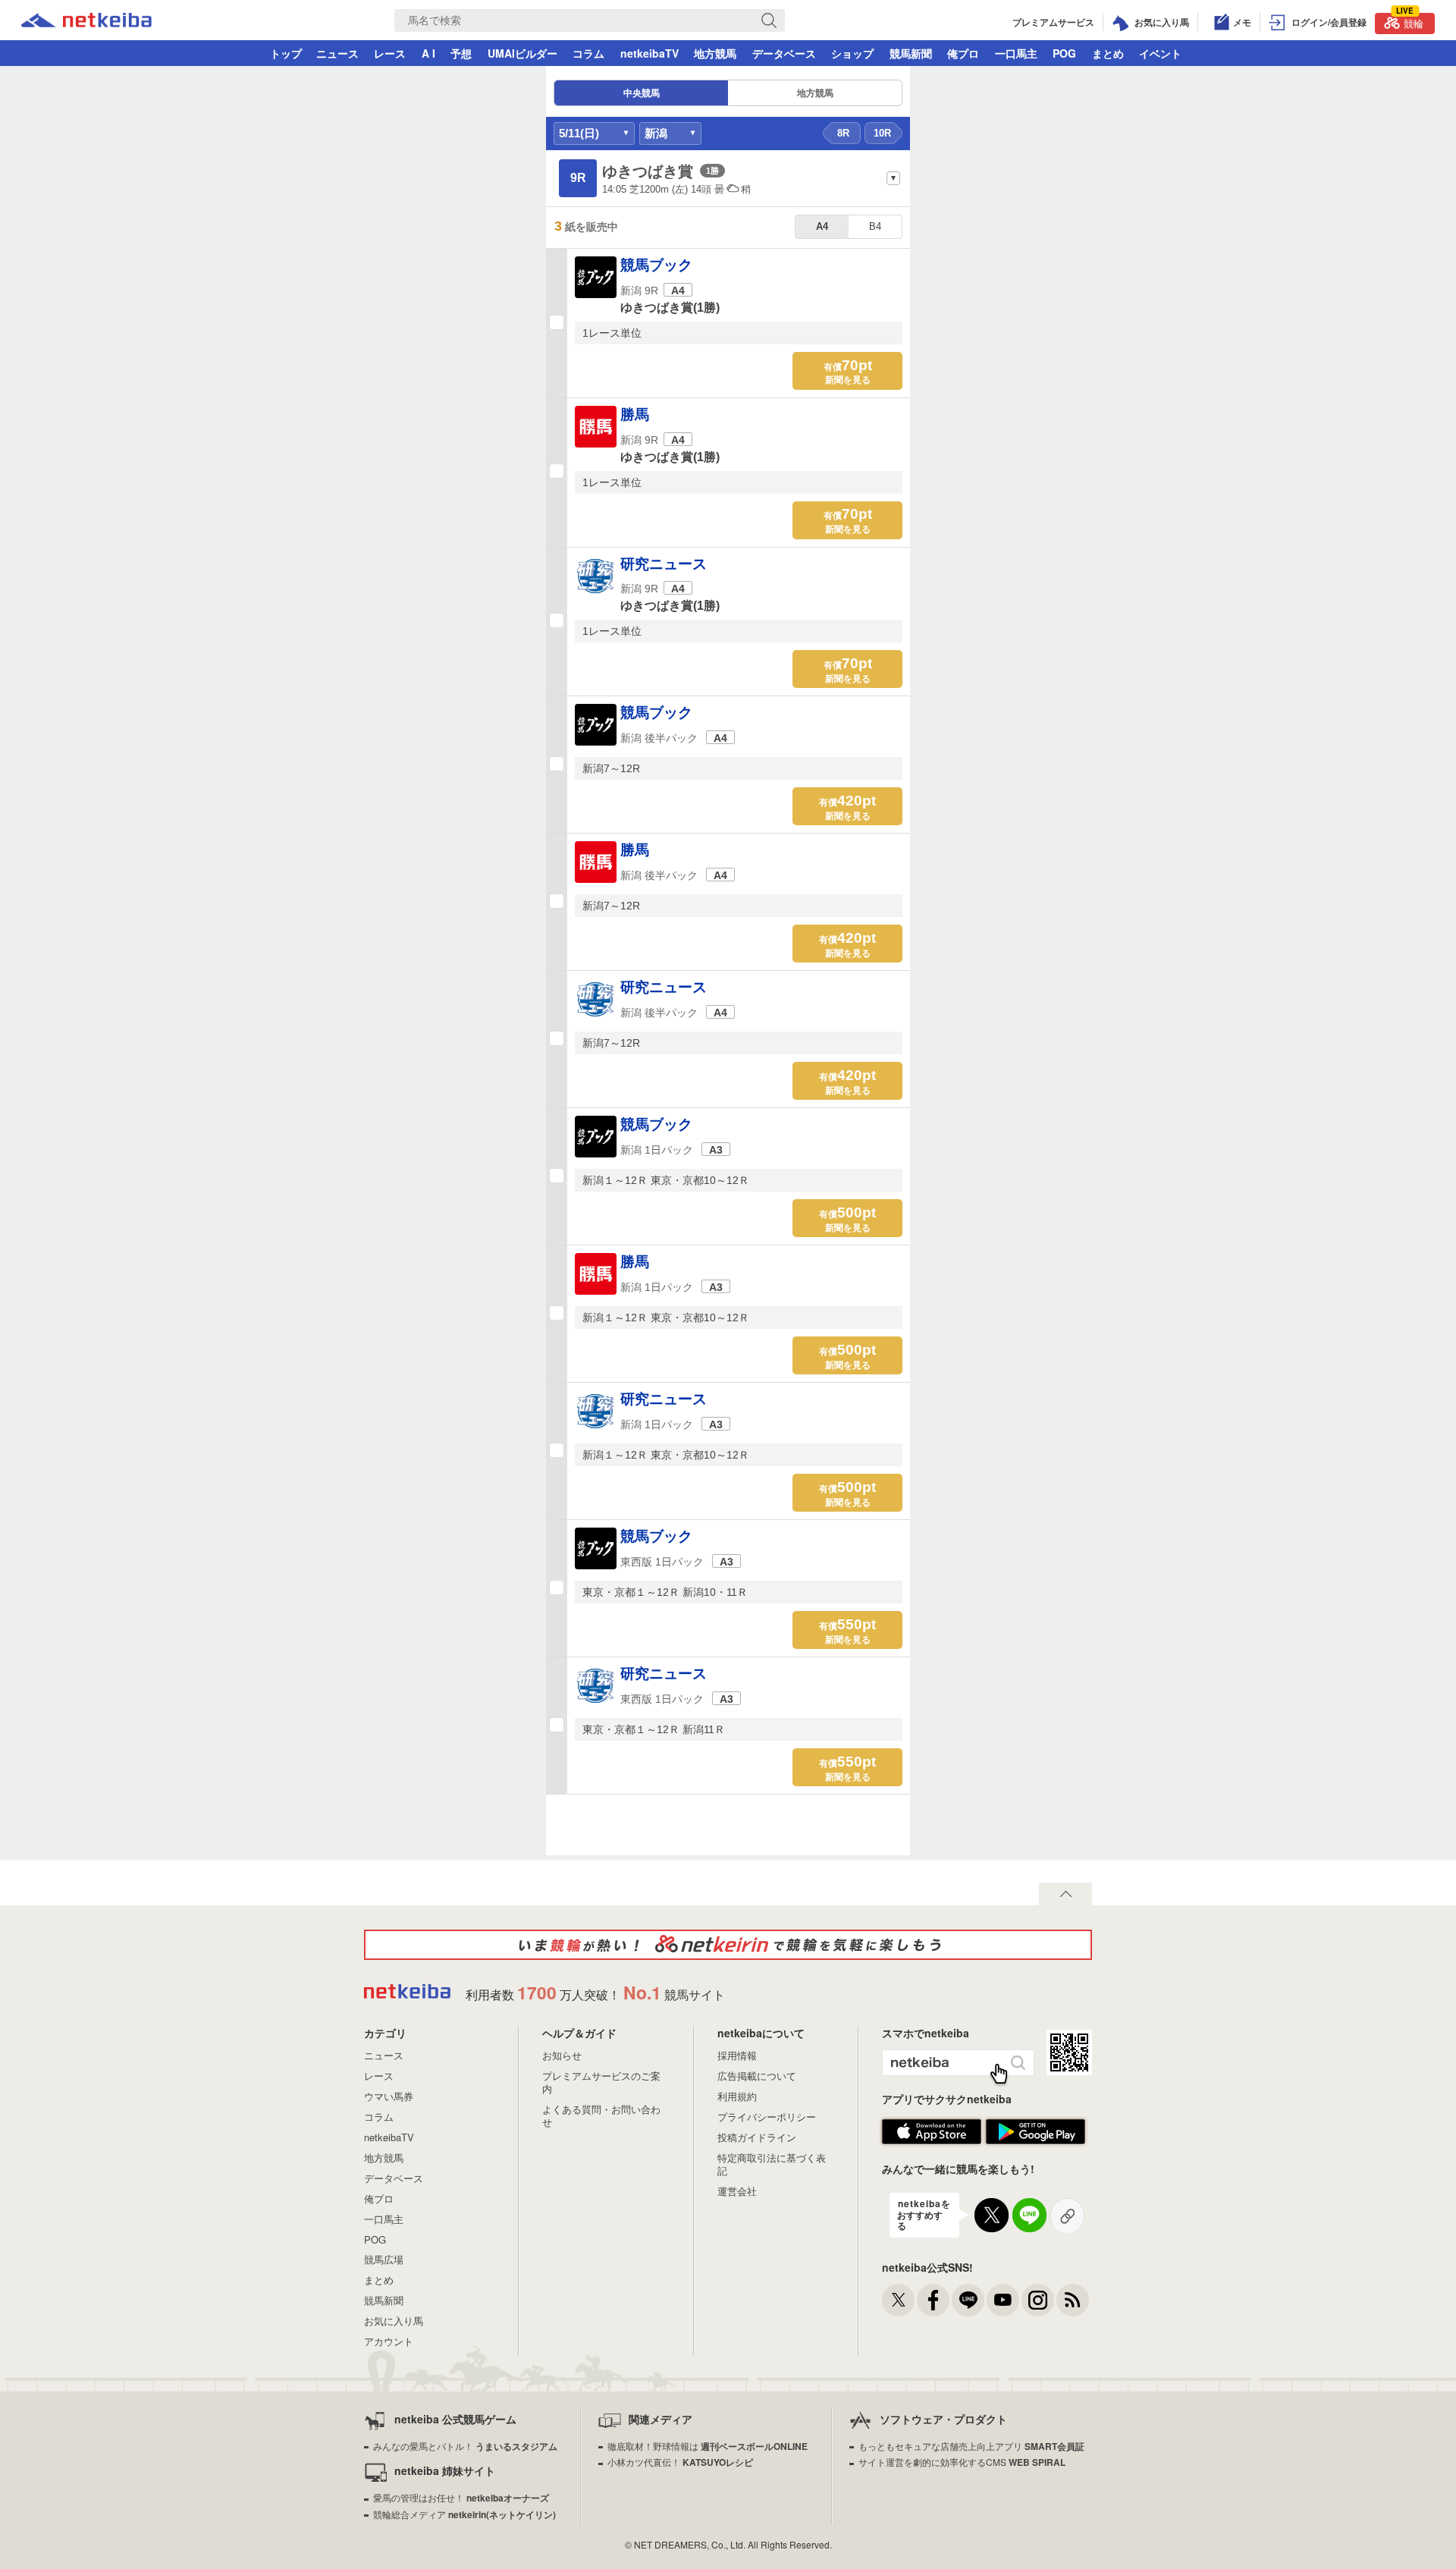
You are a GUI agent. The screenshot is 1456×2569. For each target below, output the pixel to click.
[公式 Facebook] (933, 2300)
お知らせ (562, 2055)
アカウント (389, 2341)
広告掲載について (757, 2076)
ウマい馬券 (389, 2096)
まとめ (1108, 53)
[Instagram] (1038, 2300)
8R (843, 133)
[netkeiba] (86, 22)
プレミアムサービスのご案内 (601, 2082)
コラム (588, 53)
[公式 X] (898, 2300)
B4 (875, 226)
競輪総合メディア (464, 2514)
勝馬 (635, 415)
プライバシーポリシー (767, 2117)
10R (882, 133)
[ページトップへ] (1065, 1894)
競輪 (1410, 22)
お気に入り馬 (394, 2321)
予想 (461, 53)
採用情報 (737, 2055)
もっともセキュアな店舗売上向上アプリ (971, 2446)
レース (390, 53)
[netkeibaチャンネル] (1003, 2300)
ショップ (852, 53)
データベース (784, 53)
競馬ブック (656, 265)
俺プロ (963, 53)
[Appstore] (932, 2141)
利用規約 (737, 2096)
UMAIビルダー (522, 53)
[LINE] (968, 2300)
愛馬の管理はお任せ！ (461, 2497)
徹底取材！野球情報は (708, 2446)
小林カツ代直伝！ (680, 2462)
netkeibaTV (650, 53)
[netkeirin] (728, 1945)
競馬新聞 (911, 53)
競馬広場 (384, 2259)
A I (428, 53)
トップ (286, 53)
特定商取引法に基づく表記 (772, 2164)
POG (1064, 53)
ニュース (337, 53)
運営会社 (737, 2191)
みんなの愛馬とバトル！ (465, 2446)
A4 (822, 226)
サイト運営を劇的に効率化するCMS (962, 2462)
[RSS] (1073, 2300)
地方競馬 (715, 53)
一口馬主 (1016, 53)
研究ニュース (664, 564)
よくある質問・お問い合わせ (601, 2115)
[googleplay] (1036, 2141)
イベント (1160, 53)
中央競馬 (642, 93)
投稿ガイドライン (757, 2137)
